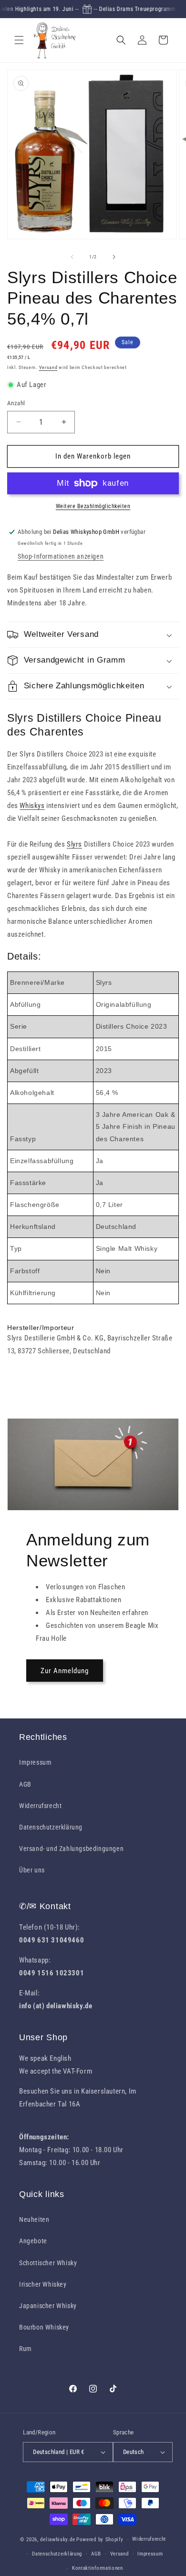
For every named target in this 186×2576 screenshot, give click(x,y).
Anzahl (16, 403)
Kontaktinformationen (98, 2568)
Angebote (33, 2241)
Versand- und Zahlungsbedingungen (71, 1849)
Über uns (32, 1870)
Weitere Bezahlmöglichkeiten (93, 506)
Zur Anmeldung (65, 1671)
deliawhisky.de (57, 2540)
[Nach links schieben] (72, 257)
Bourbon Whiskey (44, 2327)
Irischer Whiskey (43, 2284)
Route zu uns (39, 2117)
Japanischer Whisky (48, 2306)
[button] (19, 40)
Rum (26, 2349)
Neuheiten (34, 2219)
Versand (48, 367)
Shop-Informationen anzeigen (61, 556)
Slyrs (74, 844)
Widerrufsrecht (40, 1806)
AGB (25, 1784)
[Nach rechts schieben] (114, 257)
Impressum (35, 1762)
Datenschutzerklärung (51, 1827)
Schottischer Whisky (48, 2263)
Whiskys (32, 806)
